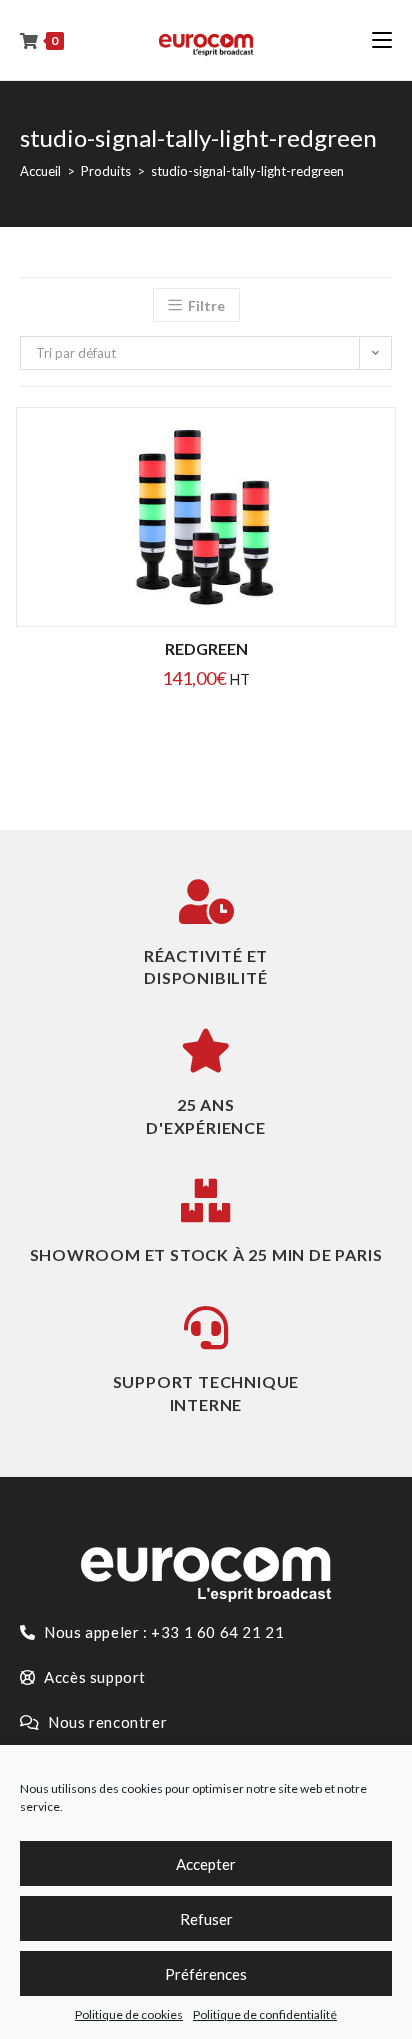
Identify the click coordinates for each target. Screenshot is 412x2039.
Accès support (93, 1677)
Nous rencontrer (106, 1722)
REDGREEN (206, 648)
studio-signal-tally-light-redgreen (247, 171)
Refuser (206, 1919)
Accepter (206, 1864)
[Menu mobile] (382, 40)
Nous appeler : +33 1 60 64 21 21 (163, 1632)
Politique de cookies (129, 2014)
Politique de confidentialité (265, 2014)
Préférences (206, 1974)
